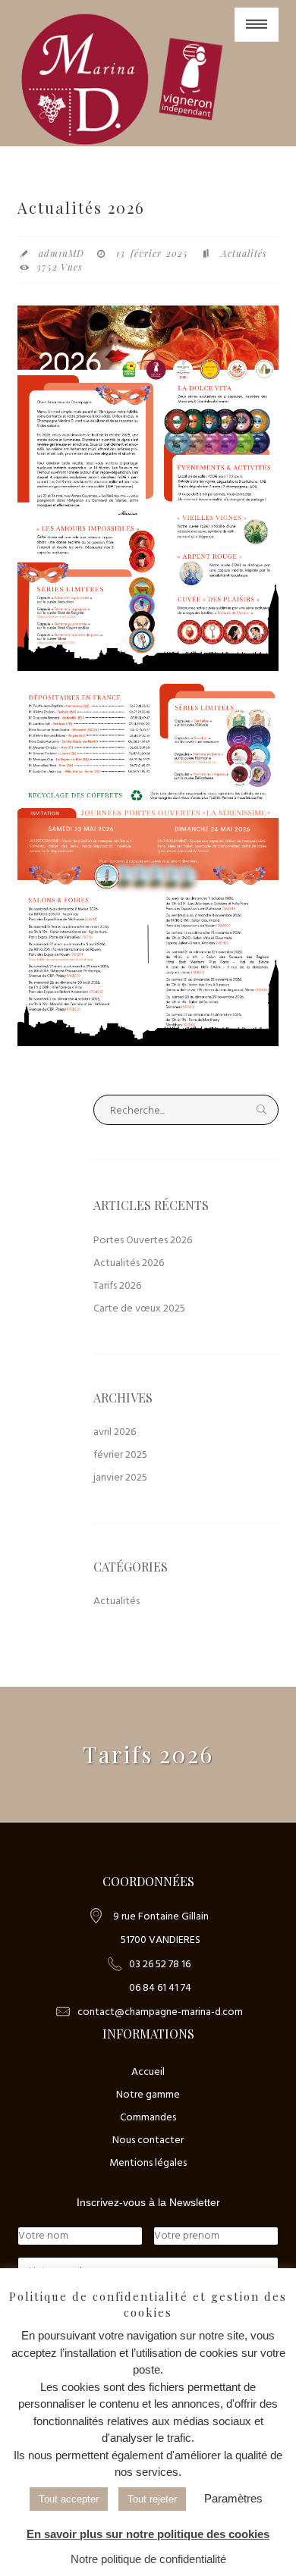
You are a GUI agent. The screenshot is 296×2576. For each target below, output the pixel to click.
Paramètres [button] (233, 2498)
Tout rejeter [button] (152, 2499)
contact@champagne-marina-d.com (160, 2012)
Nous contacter (148, 2140)
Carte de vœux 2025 (139, 1309)
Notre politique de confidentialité (148, 2559)
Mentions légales (148, 2163)
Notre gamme (148, 2095)
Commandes (148, 2118)
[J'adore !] (124, 79)
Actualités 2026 (129, 1263)
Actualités (244, 253)
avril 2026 (115, 1432)
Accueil (148, 2072)
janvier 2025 (120, 1478)
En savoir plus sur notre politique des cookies (148, 2534)
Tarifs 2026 (117, 1286)
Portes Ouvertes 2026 (143, 1241)
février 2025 (120, 1455)
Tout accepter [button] (69, 2499)
